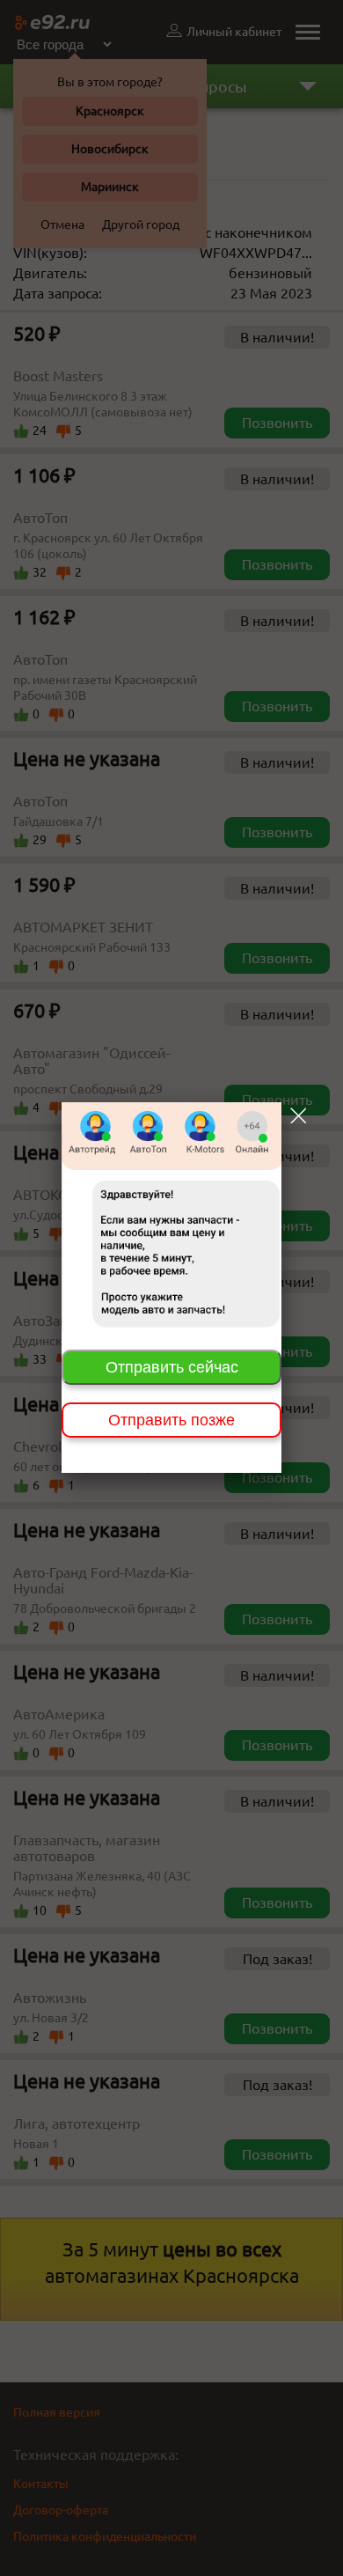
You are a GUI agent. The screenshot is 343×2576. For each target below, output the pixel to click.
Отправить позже (171, 1420)
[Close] (298, 1115)
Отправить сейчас (172, 1367)
